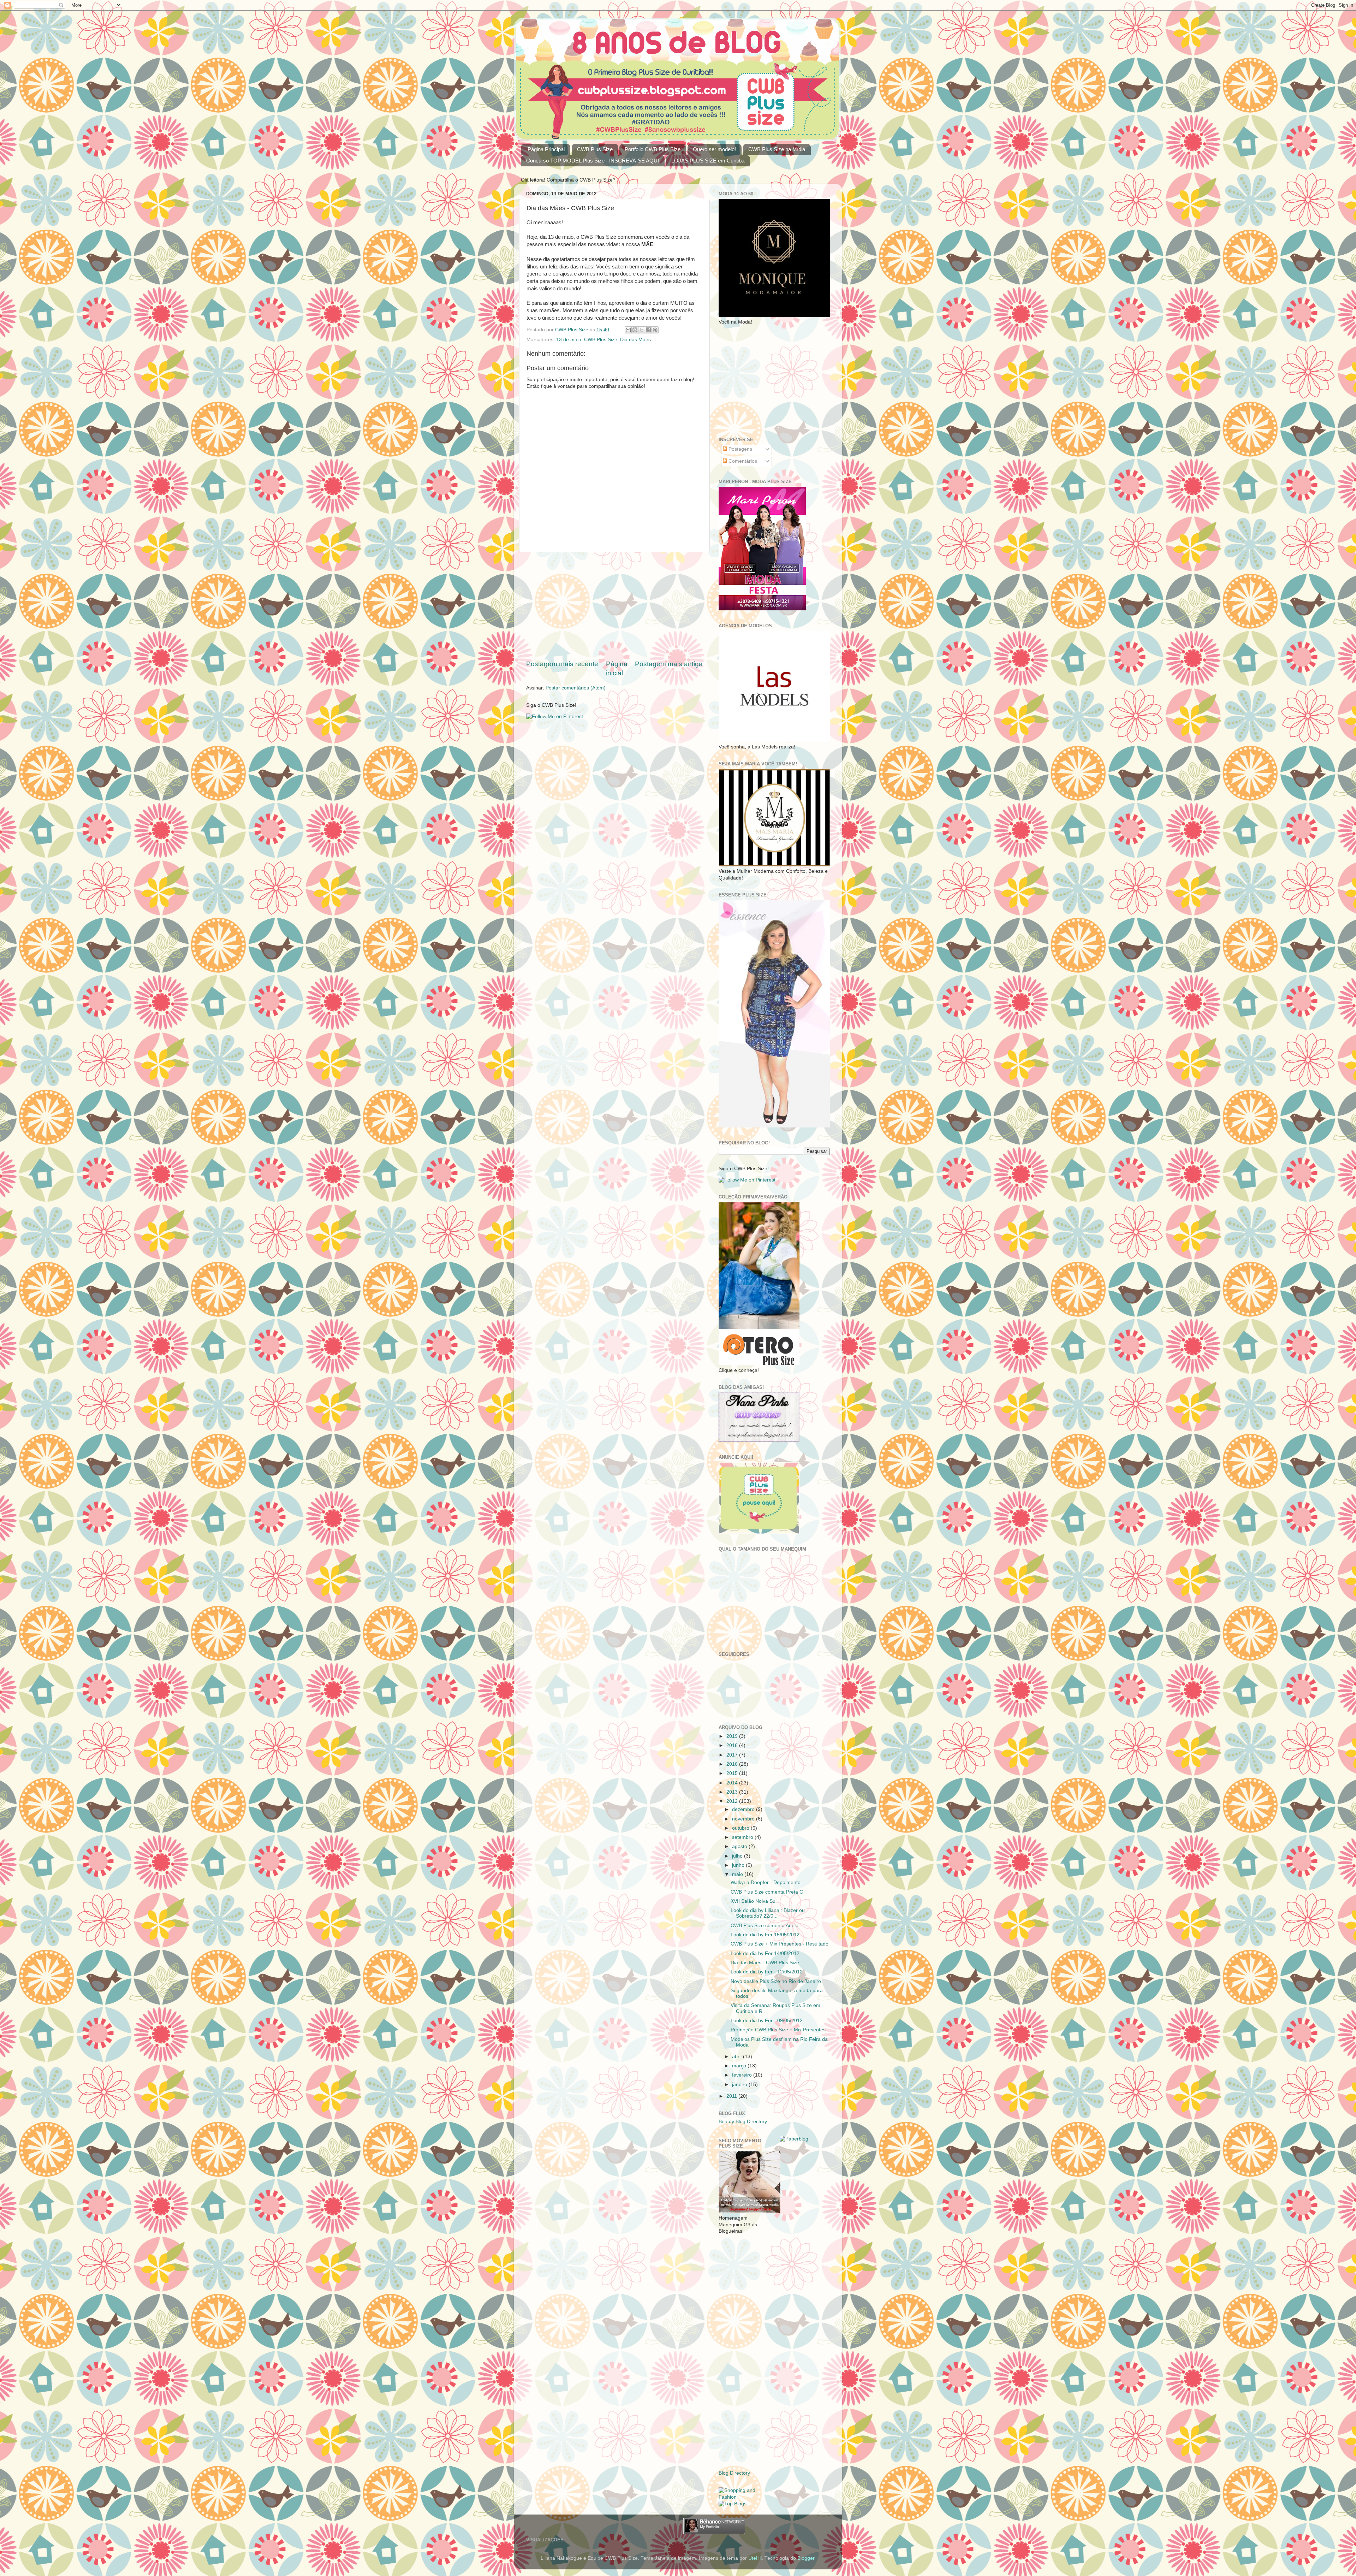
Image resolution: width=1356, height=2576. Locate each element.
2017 (733, 1755)
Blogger (806, 2558)
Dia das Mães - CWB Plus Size (765, 1963)
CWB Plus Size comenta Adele (765, 1926)
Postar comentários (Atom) (576, 688)
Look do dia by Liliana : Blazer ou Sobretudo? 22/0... (768, 1913)
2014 (733, 1783)
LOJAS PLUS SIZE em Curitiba (708, 161)
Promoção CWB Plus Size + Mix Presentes (778, 2030)
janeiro (740, 2085)
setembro (743, 1837)
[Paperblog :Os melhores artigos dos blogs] (794, 2139)
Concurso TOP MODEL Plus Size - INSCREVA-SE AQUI (593, 161)
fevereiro (743, 2075)
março (740, 2066)
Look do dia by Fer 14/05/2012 (765, 1953)
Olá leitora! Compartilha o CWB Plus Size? (568, 180)
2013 (733, 1792)
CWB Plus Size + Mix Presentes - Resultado (780, 1944)
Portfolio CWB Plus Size (653, 149)
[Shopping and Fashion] (744, 2497)
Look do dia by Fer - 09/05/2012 (767, 2021)
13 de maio (569, 340)
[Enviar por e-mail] (628, 330)
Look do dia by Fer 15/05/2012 (765, 1935)
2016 (733, 1764)
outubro (741, 1828)
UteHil (755, 2558)
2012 (733, 1801)
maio (738, 1874)
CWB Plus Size (595, 149)
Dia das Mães (635, 340)
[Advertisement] (614, 606)
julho (738, 1856)
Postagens (740, 449)
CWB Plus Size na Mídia (777, 149)
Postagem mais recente (562, 664)
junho (739, 1865)
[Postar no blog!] (635, 330)
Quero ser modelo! (714, 149)
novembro (744, 1819)
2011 (732, 2096)
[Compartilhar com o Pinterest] (655, 330)
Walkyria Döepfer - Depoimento (766, 1882)
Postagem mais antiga (669, 664)
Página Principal (546, 149)
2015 (733, 1773)
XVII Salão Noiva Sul (754, 1901)
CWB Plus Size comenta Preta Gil (768, 1892)
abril (738, 2057)
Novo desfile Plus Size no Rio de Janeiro (776, 1981)
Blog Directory (734, 2473)
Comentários (742, 461)
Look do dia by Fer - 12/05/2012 (767, 1972)
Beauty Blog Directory (743, 2122)
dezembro (744, 1809)
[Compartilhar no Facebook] (648, 330)
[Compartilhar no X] (642, 330)
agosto (740, 1846)
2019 (733, 1736)
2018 (733, 1745)
